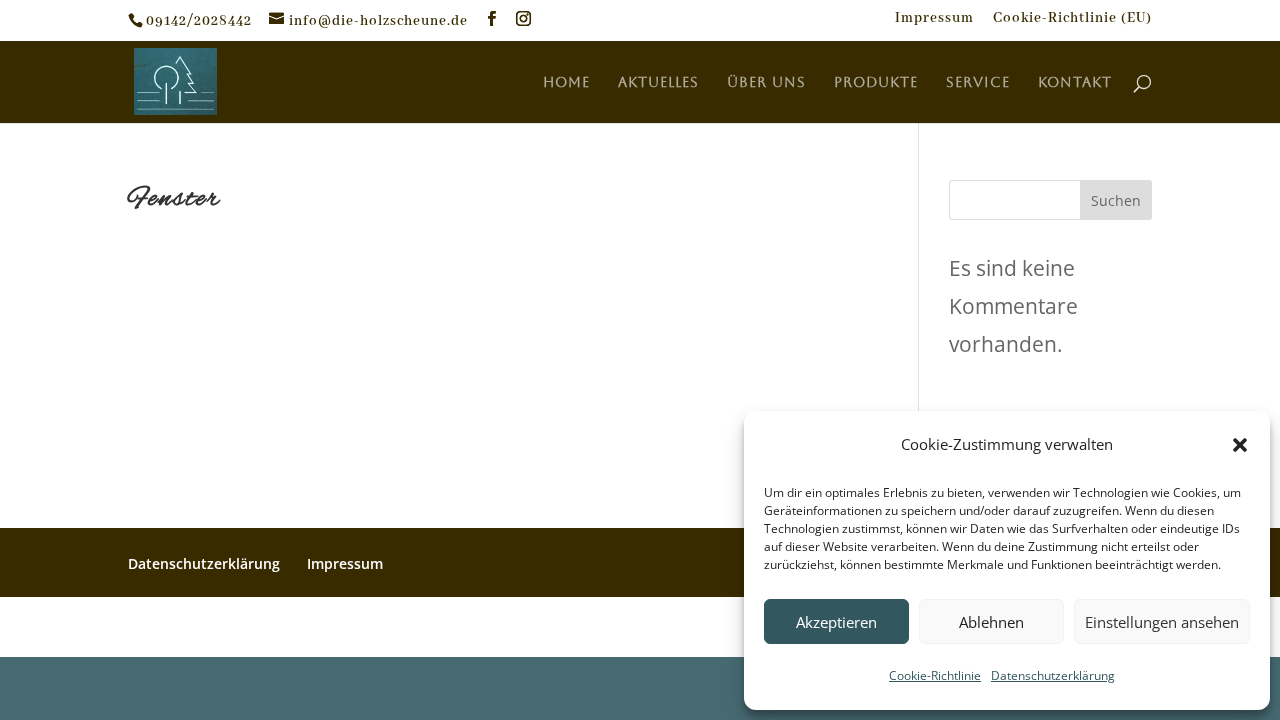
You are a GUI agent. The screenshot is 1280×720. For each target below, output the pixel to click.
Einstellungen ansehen (1162, 622)
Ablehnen (991, 622)
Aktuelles (658, 82)
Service (978, 82)
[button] (1240, 445)
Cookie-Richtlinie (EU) (1072, 19)
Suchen (1116, 200)
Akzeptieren (836, 622)
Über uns (766, 82)
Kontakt (1075, 82)
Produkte (876, 82)
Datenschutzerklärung (1053, 675)
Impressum (934, 19)
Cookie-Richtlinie (935, 675)
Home (566, 82)
